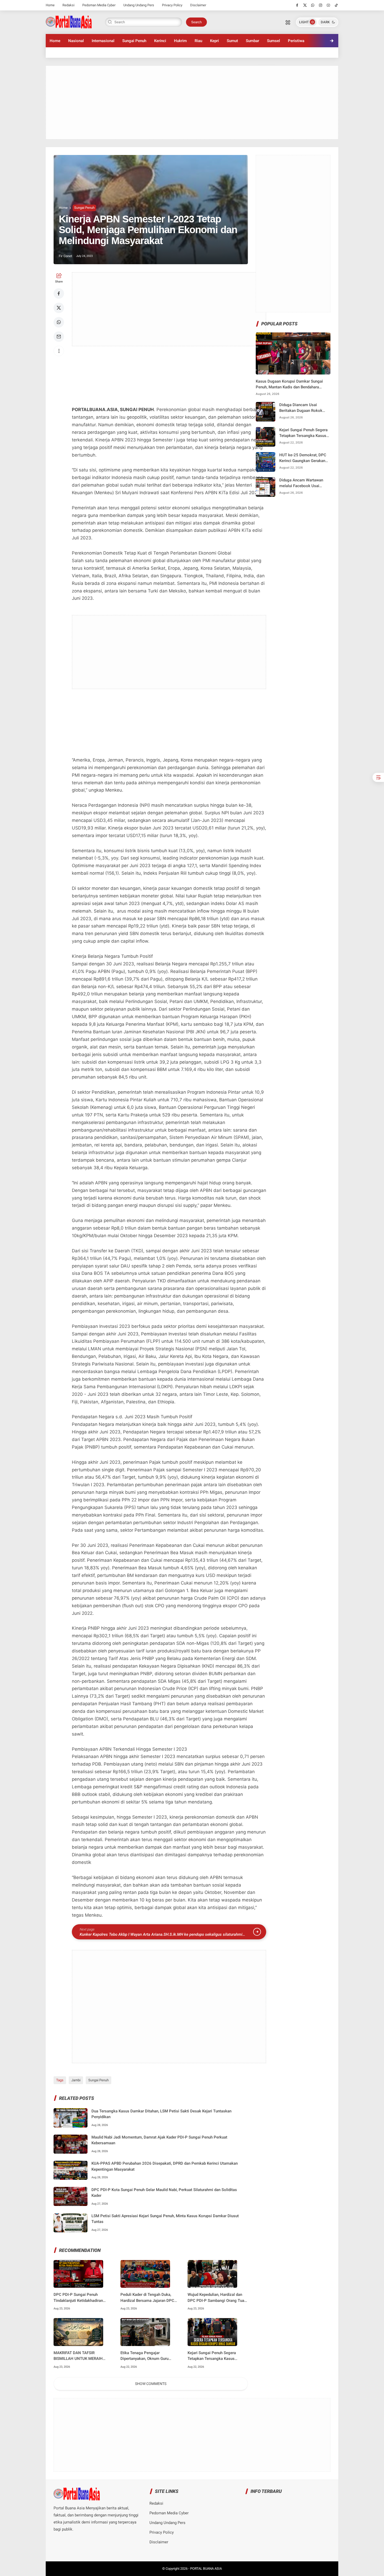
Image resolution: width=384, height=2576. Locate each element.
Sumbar (252, 41)
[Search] (288, 22)
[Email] (59, 337)
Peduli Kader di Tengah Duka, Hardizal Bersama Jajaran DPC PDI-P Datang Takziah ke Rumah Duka (149, 2298)
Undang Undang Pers (139, 5)
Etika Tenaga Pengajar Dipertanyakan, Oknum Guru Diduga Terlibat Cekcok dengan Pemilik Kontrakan (148, 2356)
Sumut (232, 41)
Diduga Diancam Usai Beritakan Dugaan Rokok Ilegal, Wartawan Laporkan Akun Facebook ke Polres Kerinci (302, 408)
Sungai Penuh (134, 41)
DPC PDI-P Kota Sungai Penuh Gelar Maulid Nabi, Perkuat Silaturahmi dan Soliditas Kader (164, 2193)
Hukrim (180, 41)
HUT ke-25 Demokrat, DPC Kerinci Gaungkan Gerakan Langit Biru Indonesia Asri (303, 458)
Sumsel (274, 41)
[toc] (378, 777)
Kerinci (160, 41)
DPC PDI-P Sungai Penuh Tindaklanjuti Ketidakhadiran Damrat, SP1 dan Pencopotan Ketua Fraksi (79, 2298)
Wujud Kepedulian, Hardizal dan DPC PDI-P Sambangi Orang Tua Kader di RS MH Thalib (216, 2298)
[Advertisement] (192, 102)
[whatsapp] (313, 5)
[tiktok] (336, 5)
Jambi (76, 2080)
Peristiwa (296, 41)
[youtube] (328, 5)
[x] (305, 5)
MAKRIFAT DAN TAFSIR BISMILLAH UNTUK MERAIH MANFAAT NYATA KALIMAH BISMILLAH (78, 2356)
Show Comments (151, 2384)
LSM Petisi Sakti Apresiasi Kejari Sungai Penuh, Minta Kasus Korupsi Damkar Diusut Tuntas (165, 2219)
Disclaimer (198, 5)
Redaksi (68, 5)
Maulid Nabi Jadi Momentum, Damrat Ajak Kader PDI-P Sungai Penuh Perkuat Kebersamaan (159, 2140)
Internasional (103, 41)
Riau (198, 41)
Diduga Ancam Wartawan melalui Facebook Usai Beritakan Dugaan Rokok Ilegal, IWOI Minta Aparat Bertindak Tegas (301, 483)
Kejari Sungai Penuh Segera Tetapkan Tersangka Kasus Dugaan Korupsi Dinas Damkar (214, 2356)
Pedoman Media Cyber (99, 5)
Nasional (76, 41)
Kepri (214, 41)
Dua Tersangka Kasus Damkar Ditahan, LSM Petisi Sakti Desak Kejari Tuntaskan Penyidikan (161, 2114)
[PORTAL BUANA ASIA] (69, 22)
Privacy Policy (172, 5)
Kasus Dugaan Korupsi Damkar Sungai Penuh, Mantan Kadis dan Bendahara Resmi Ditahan (289, 385)
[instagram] (321, 5)
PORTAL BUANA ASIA (206, 2569)
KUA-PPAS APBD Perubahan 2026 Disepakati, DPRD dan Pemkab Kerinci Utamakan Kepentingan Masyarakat (165, 2166)
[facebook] (297, 5)
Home (50, 5)
